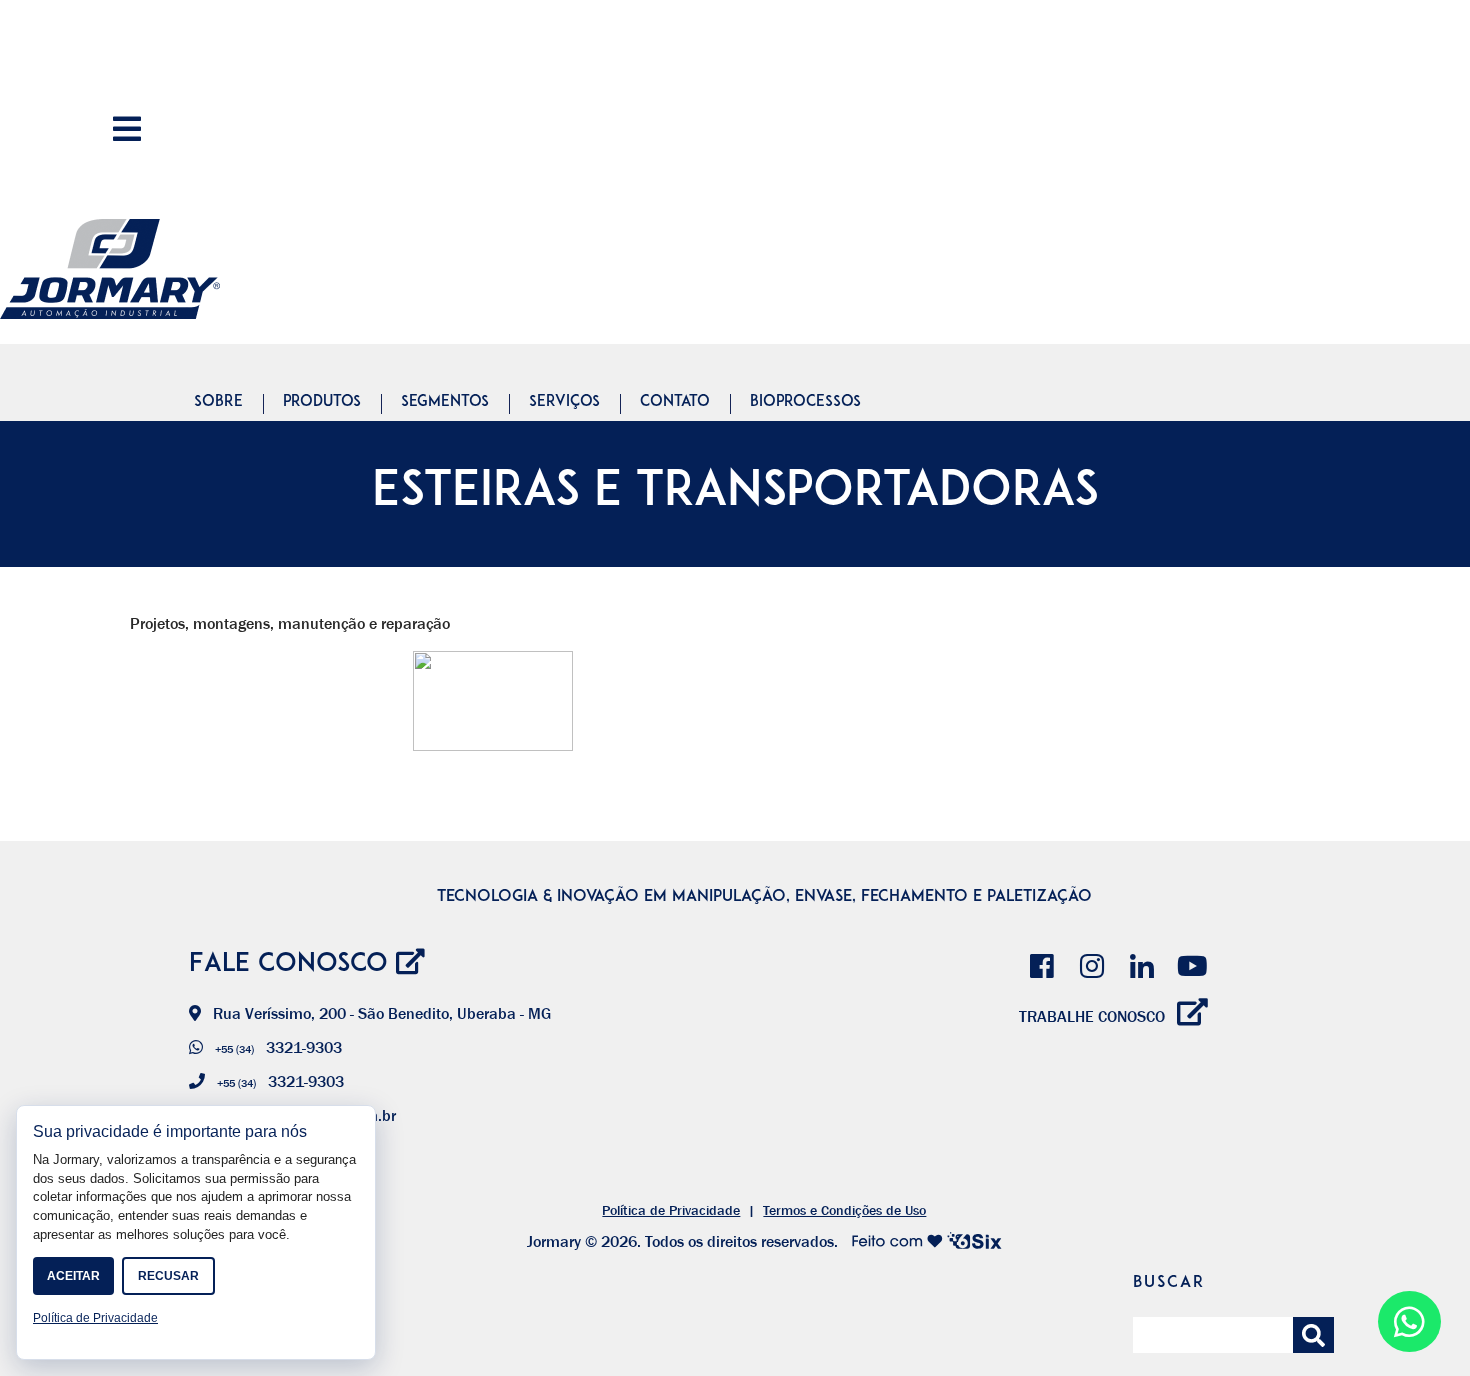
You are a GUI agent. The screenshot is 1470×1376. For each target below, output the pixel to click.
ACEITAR (73, 1276)
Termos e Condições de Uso (844, 1210)
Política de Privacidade (671, 1210)
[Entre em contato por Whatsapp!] (1409, 1329)
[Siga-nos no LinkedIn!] (1142, 963)
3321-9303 (278, 1047)
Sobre (218, 402)
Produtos (322, 402)
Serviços (564, 402)
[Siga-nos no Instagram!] (1092, 963)
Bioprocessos (805, 402)
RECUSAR (168, 1276)
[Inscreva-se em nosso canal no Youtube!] (1192, 963)
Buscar (1169, 1283)
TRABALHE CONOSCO (1094, 1016)
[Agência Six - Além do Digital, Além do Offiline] (920, 1241)
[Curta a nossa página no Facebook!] (1042, 963)
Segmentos (445, 402)
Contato (675, 402)
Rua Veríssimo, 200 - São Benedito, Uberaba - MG (380, 1013)
